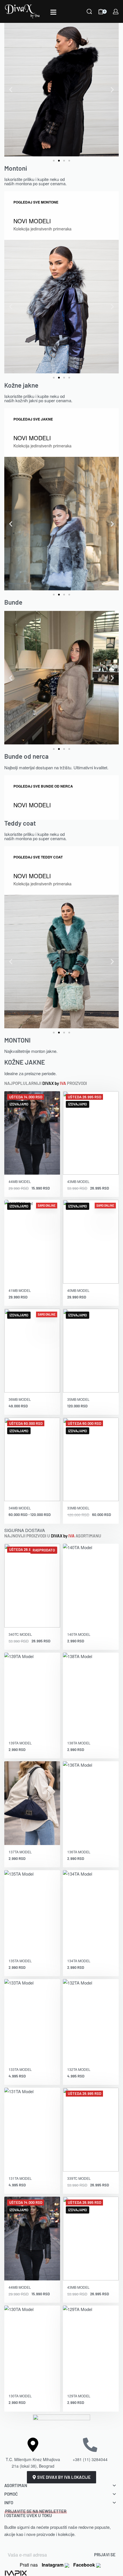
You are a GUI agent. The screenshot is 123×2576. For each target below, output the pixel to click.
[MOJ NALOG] (116, 12)
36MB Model (20, 1399)
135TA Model (20, 1961)
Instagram (53, 2565)
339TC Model (79, 2178)
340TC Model (20, 1634)
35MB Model (78, 1399)
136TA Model (79, 1852)
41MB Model (20, 1290)
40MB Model (78, 1290)
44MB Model (20, 1181)
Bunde (13, 602)
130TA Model (20, 2396)
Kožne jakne (21, 385)
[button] (11, 90)
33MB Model (78, 1508)
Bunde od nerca (26, 756)
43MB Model (78, 1181)
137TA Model (20, 1852)
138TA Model (79, 1743)
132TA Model (79, 2069)
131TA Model (20, 2178)
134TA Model (79, 1961)
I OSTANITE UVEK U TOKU (35, 2513)
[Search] (89, 11)
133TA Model (20, 2069)
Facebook (85, 2565)
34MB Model (20, 1508)
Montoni (16, 168)
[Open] (53, 12)
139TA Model (20, 1743)
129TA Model (79, 2396)
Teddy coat (20, 823)
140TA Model (79, 1634)
